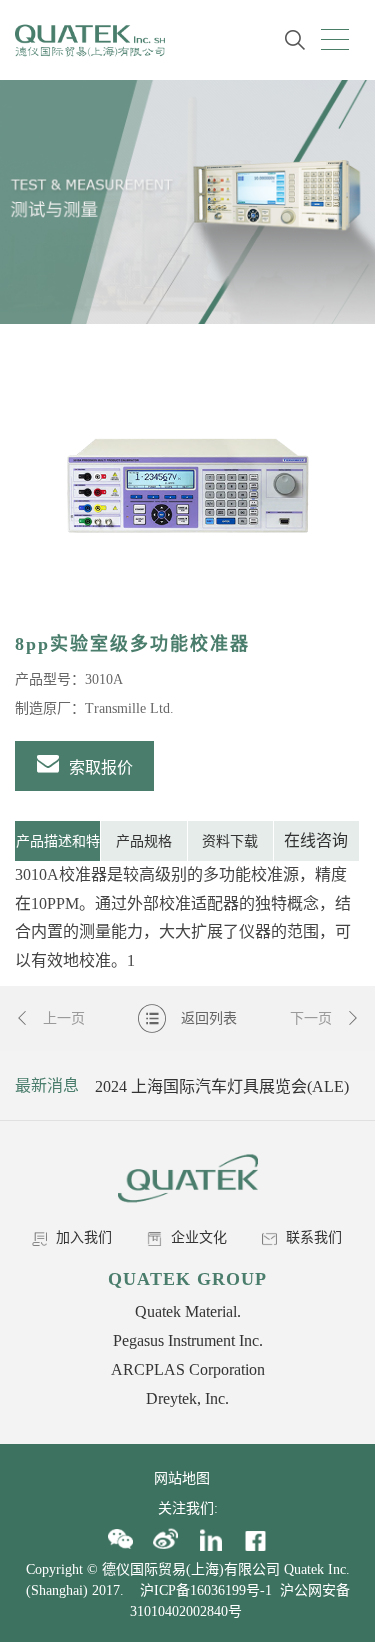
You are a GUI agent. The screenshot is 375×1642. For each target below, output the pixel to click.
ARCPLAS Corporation (188, 1369)
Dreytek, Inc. (187, 1398)
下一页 (313, 1018)
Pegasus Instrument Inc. (188, 1340)
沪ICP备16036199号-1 (206, 1590)
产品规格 (144, 841)
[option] (187, 485)
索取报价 (99, 767)
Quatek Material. (188, 1311)
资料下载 (230, 841)
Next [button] (342, 1086)
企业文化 (197, 1237)
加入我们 (82, 1237)
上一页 (62, 1018)
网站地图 (188, 1478)
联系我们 (312, 1237)
